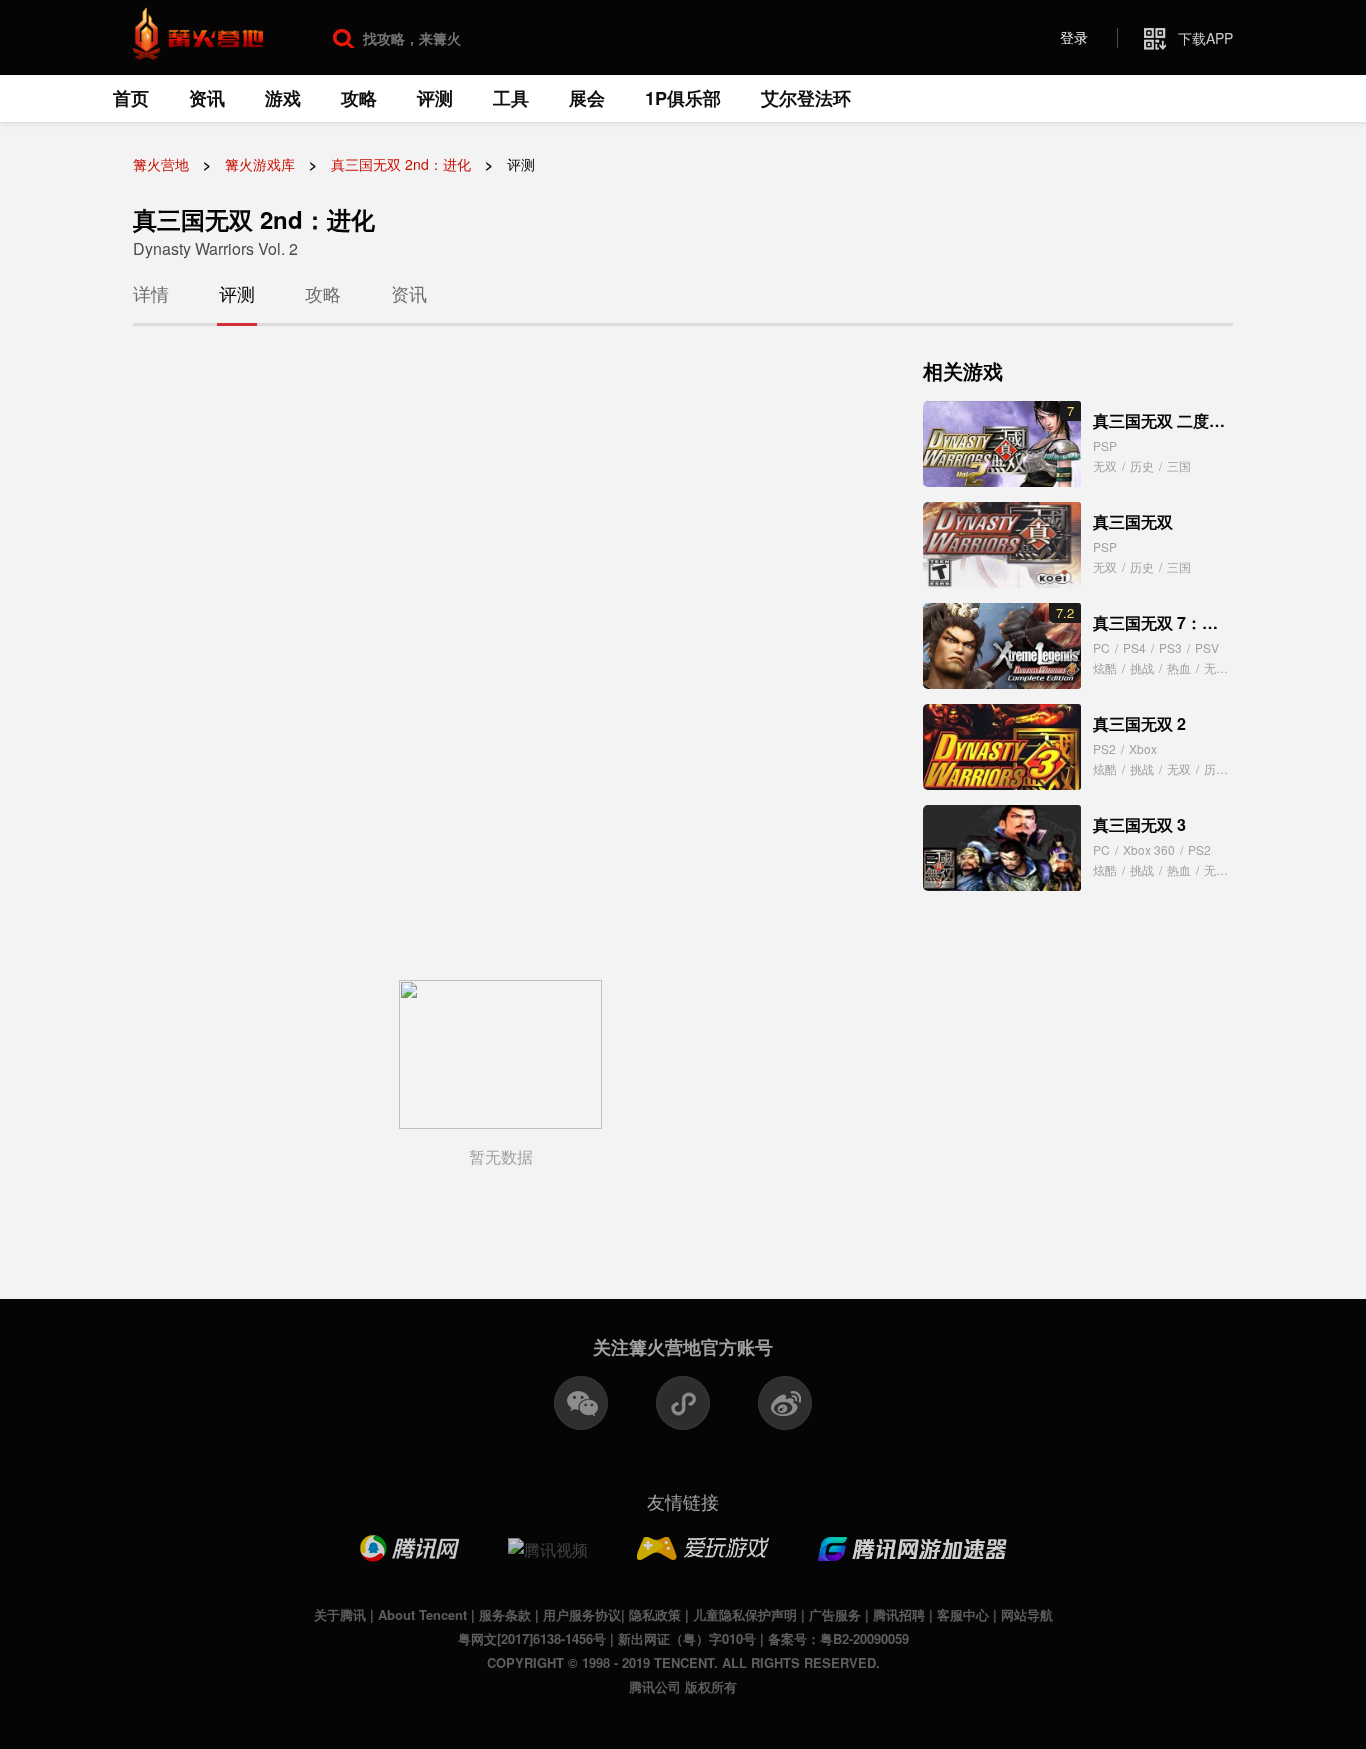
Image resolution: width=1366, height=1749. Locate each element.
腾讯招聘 (899, 1614)
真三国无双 (1133, 521)
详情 (151, 293)
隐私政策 (655, 1614)
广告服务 (835, 1614)
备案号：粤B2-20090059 (838, 1638)
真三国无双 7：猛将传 (1171, 622)
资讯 (207, 98)
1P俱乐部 (683, 98)
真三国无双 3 (1139, 824)
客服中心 (963, 1614)
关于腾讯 (340, 1614)
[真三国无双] (1002, 545)
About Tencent (422, 1614)
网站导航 (1027, 1614)
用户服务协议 (582, 1614)
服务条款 (505, 1614)
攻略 (359, 98)
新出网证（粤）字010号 (687, 1638)
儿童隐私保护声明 (745, 1614)
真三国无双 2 (1139, 723)
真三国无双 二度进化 (1167, 420)
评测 (435, 98)
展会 (587, 98)
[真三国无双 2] (1002, 747)
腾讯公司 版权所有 (683, 1686)
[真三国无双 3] (1002, 848)
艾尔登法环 (806, 98)
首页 (131, 98)
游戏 (283, 98)
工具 (511, 98)
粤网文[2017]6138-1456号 (532, 1638)
